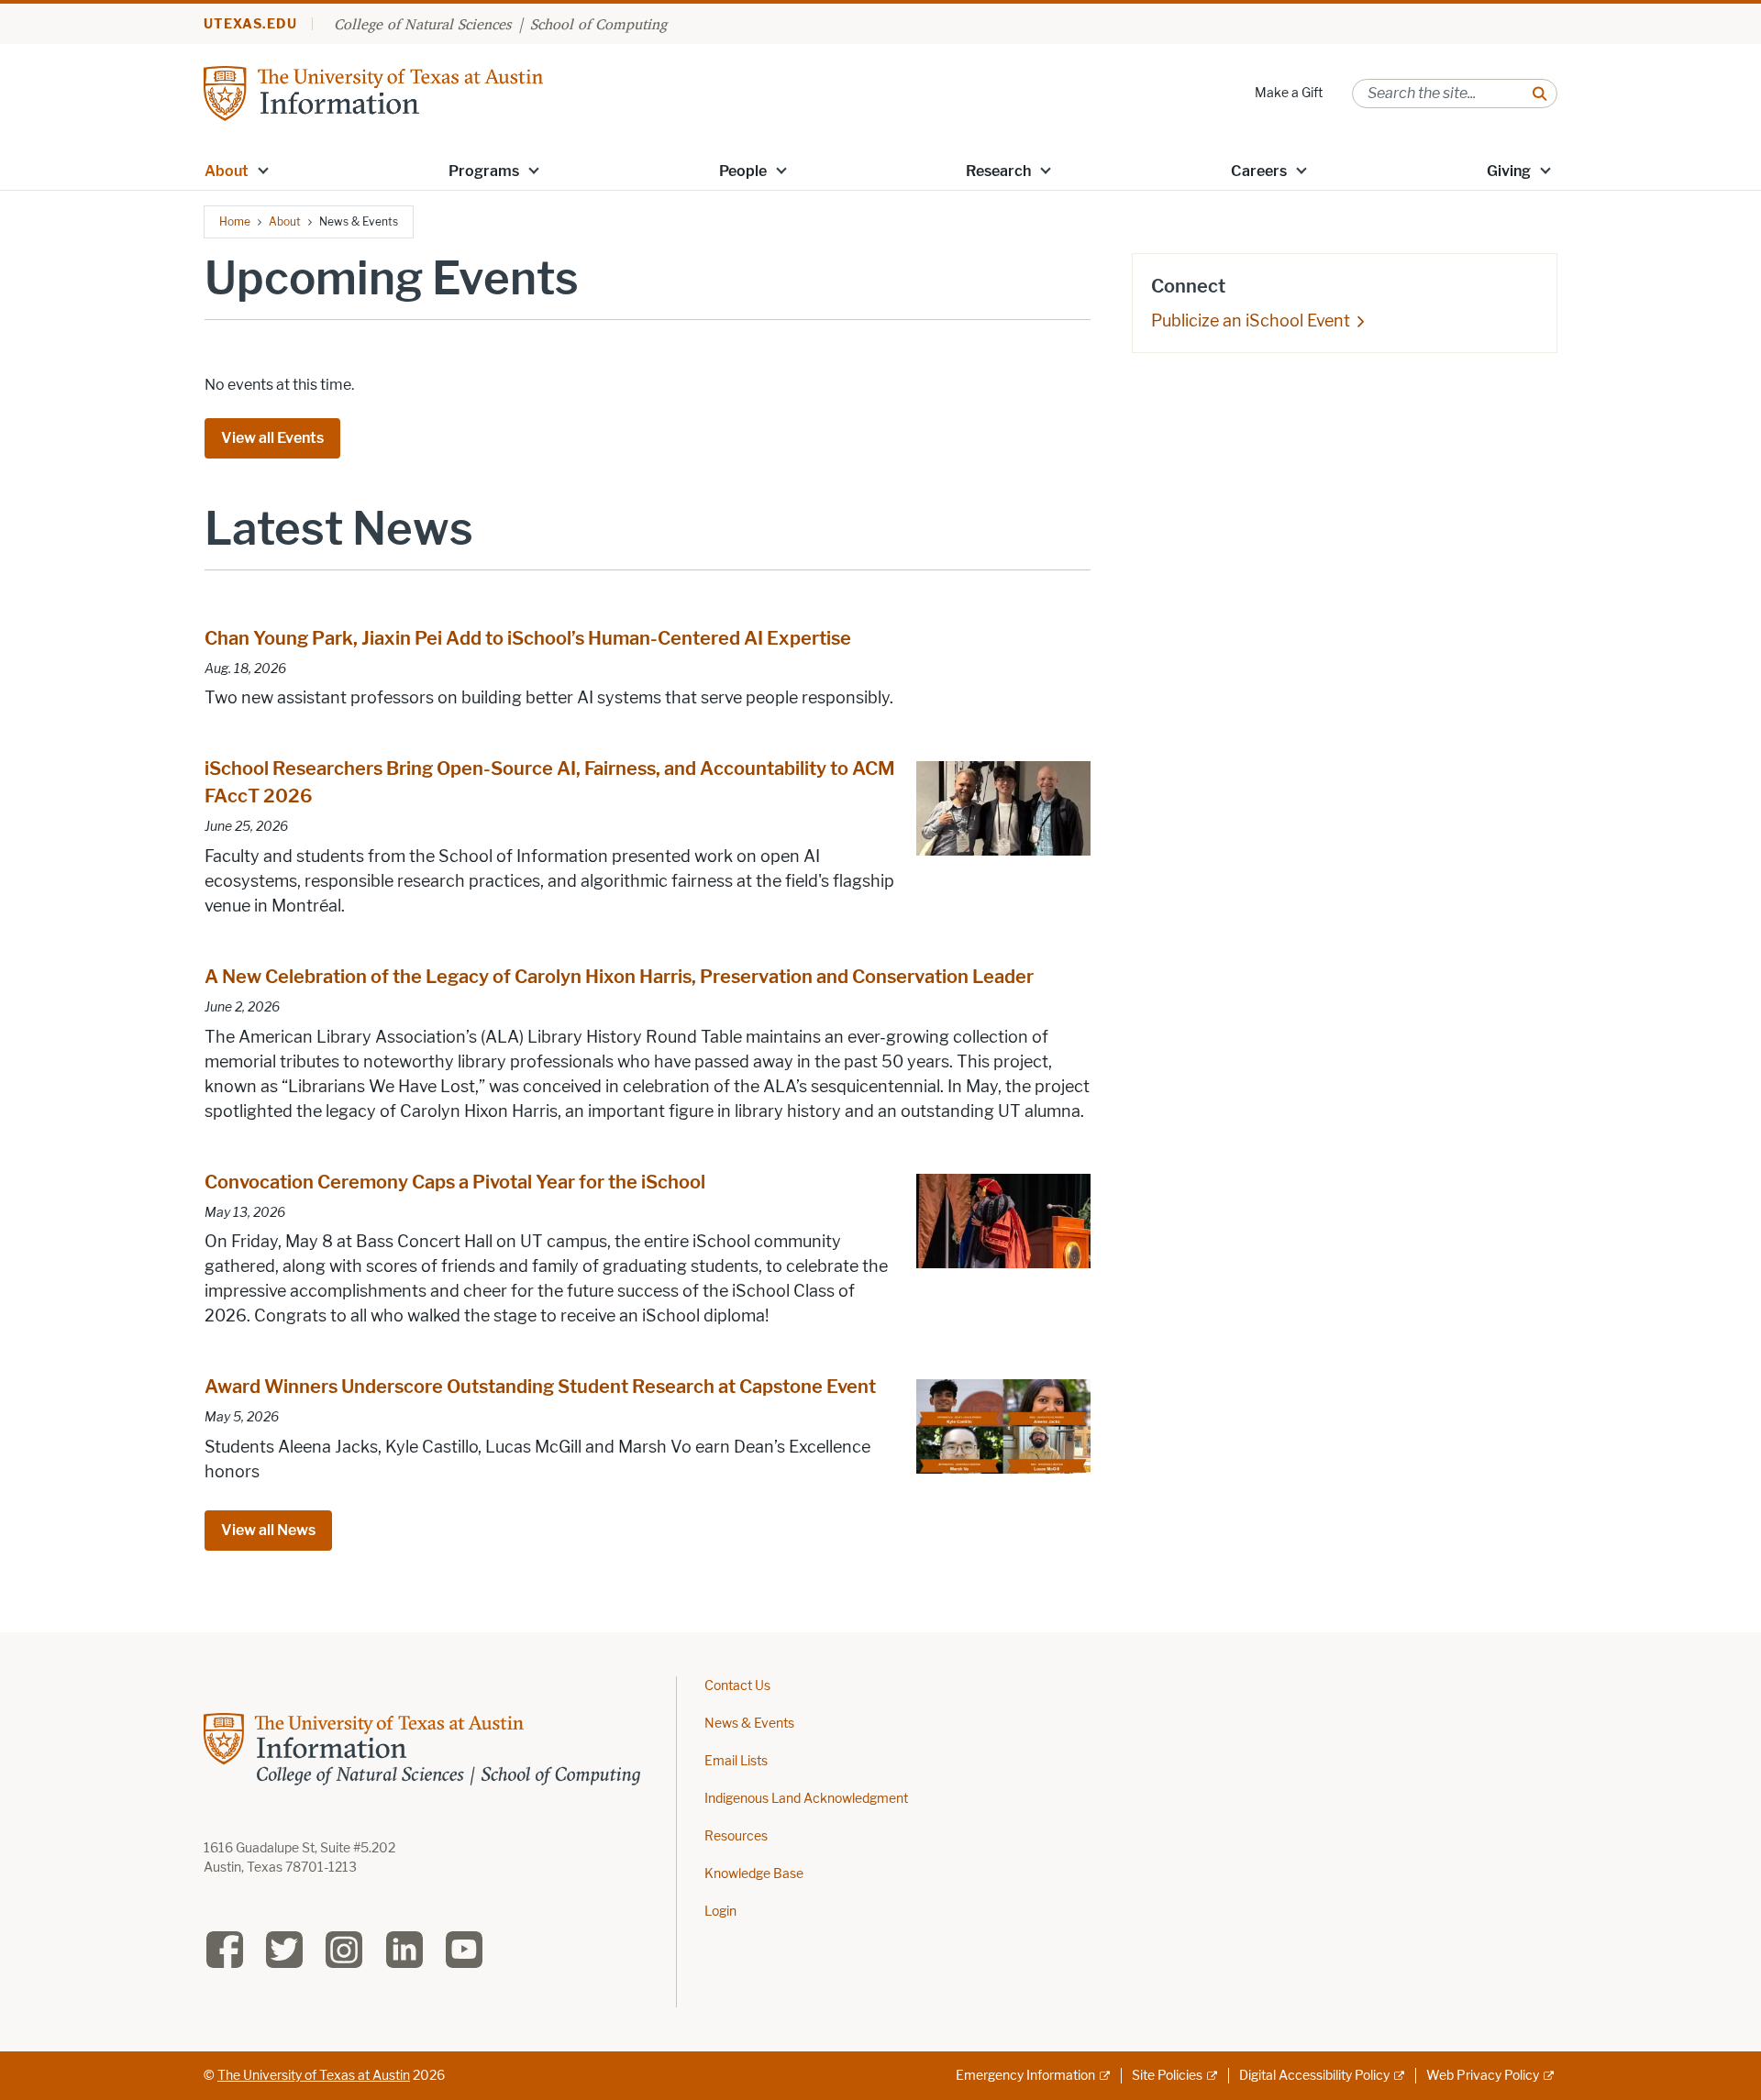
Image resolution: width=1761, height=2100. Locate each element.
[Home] (373, 92)
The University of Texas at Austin (314, 2076)
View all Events (272, 438)
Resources (736, 1836)
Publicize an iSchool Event (1251, 321)
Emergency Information (1025, 2076)
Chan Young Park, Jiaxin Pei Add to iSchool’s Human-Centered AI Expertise (528, 638)
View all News (268, 1530)
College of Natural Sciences (422, 24)
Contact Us (737, 1686)
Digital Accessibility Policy (1314, 2076)
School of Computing (598, 24)
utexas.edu (250, 24)
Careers (1259, 171)
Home (235, 221)
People (743, 171)
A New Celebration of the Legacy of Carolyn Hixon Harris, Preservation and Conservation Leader (619, 977)
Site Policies (1167, 2076)
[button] (263, 170)
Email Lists (736, 1761)
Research (998, 171)
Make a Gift (1289, 93)
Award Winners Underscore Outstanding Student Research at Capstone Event (540, 1387)
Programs (484, 171)
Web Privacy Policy (1483, 2076)
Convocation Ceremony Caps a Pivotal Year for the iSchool (455, 1182)
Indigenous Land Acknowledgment (806, 1799)
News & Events (749, 1724)
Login (720, 1912)
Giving (1509, 171)
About (227, 171)
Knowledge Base (754, 1874)
